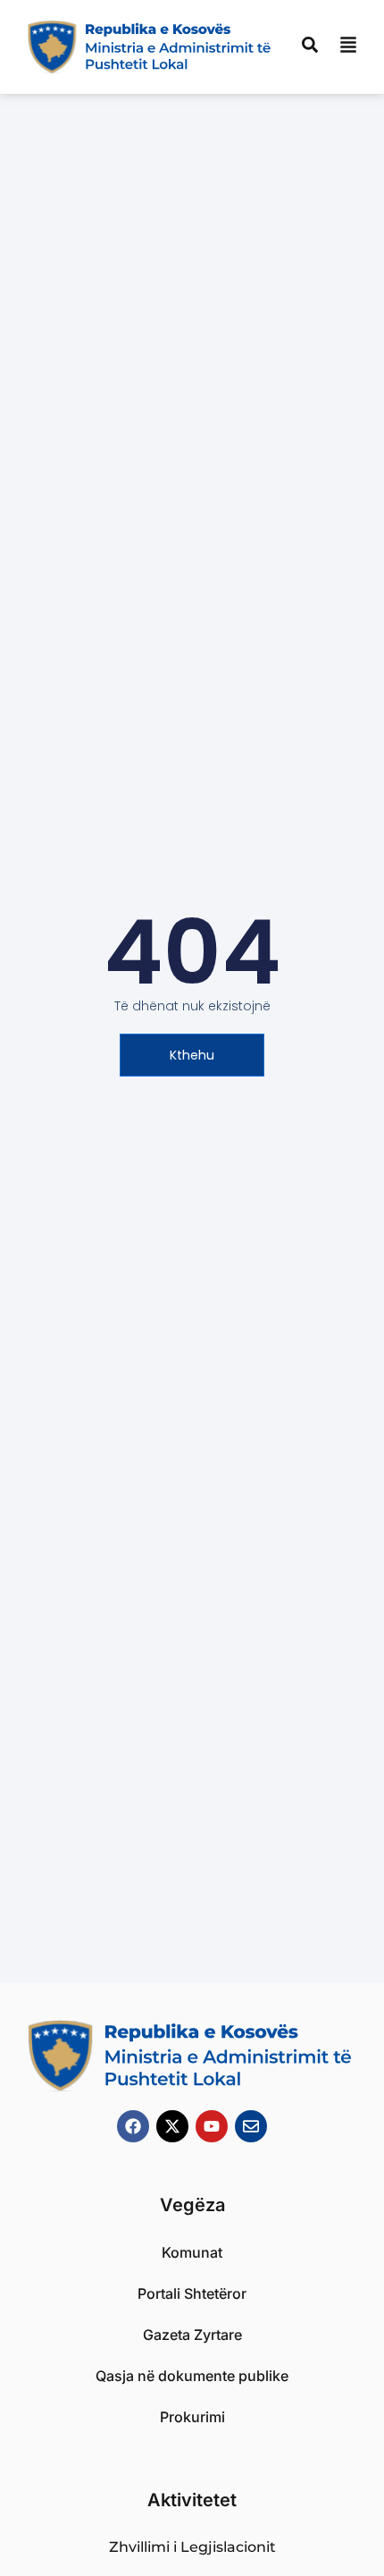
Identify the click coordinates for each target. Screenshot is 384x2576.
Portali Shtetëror (192, 2293)
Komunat (192, 2252)
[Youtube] (212, 2126)
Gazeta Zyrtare (192, 2335)
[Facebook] (133, 2126)
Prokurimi (192, 2417)
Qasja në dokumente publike (192, 2376)
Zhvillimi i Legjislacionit (192, 2547)
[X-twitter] (172, 2126)
